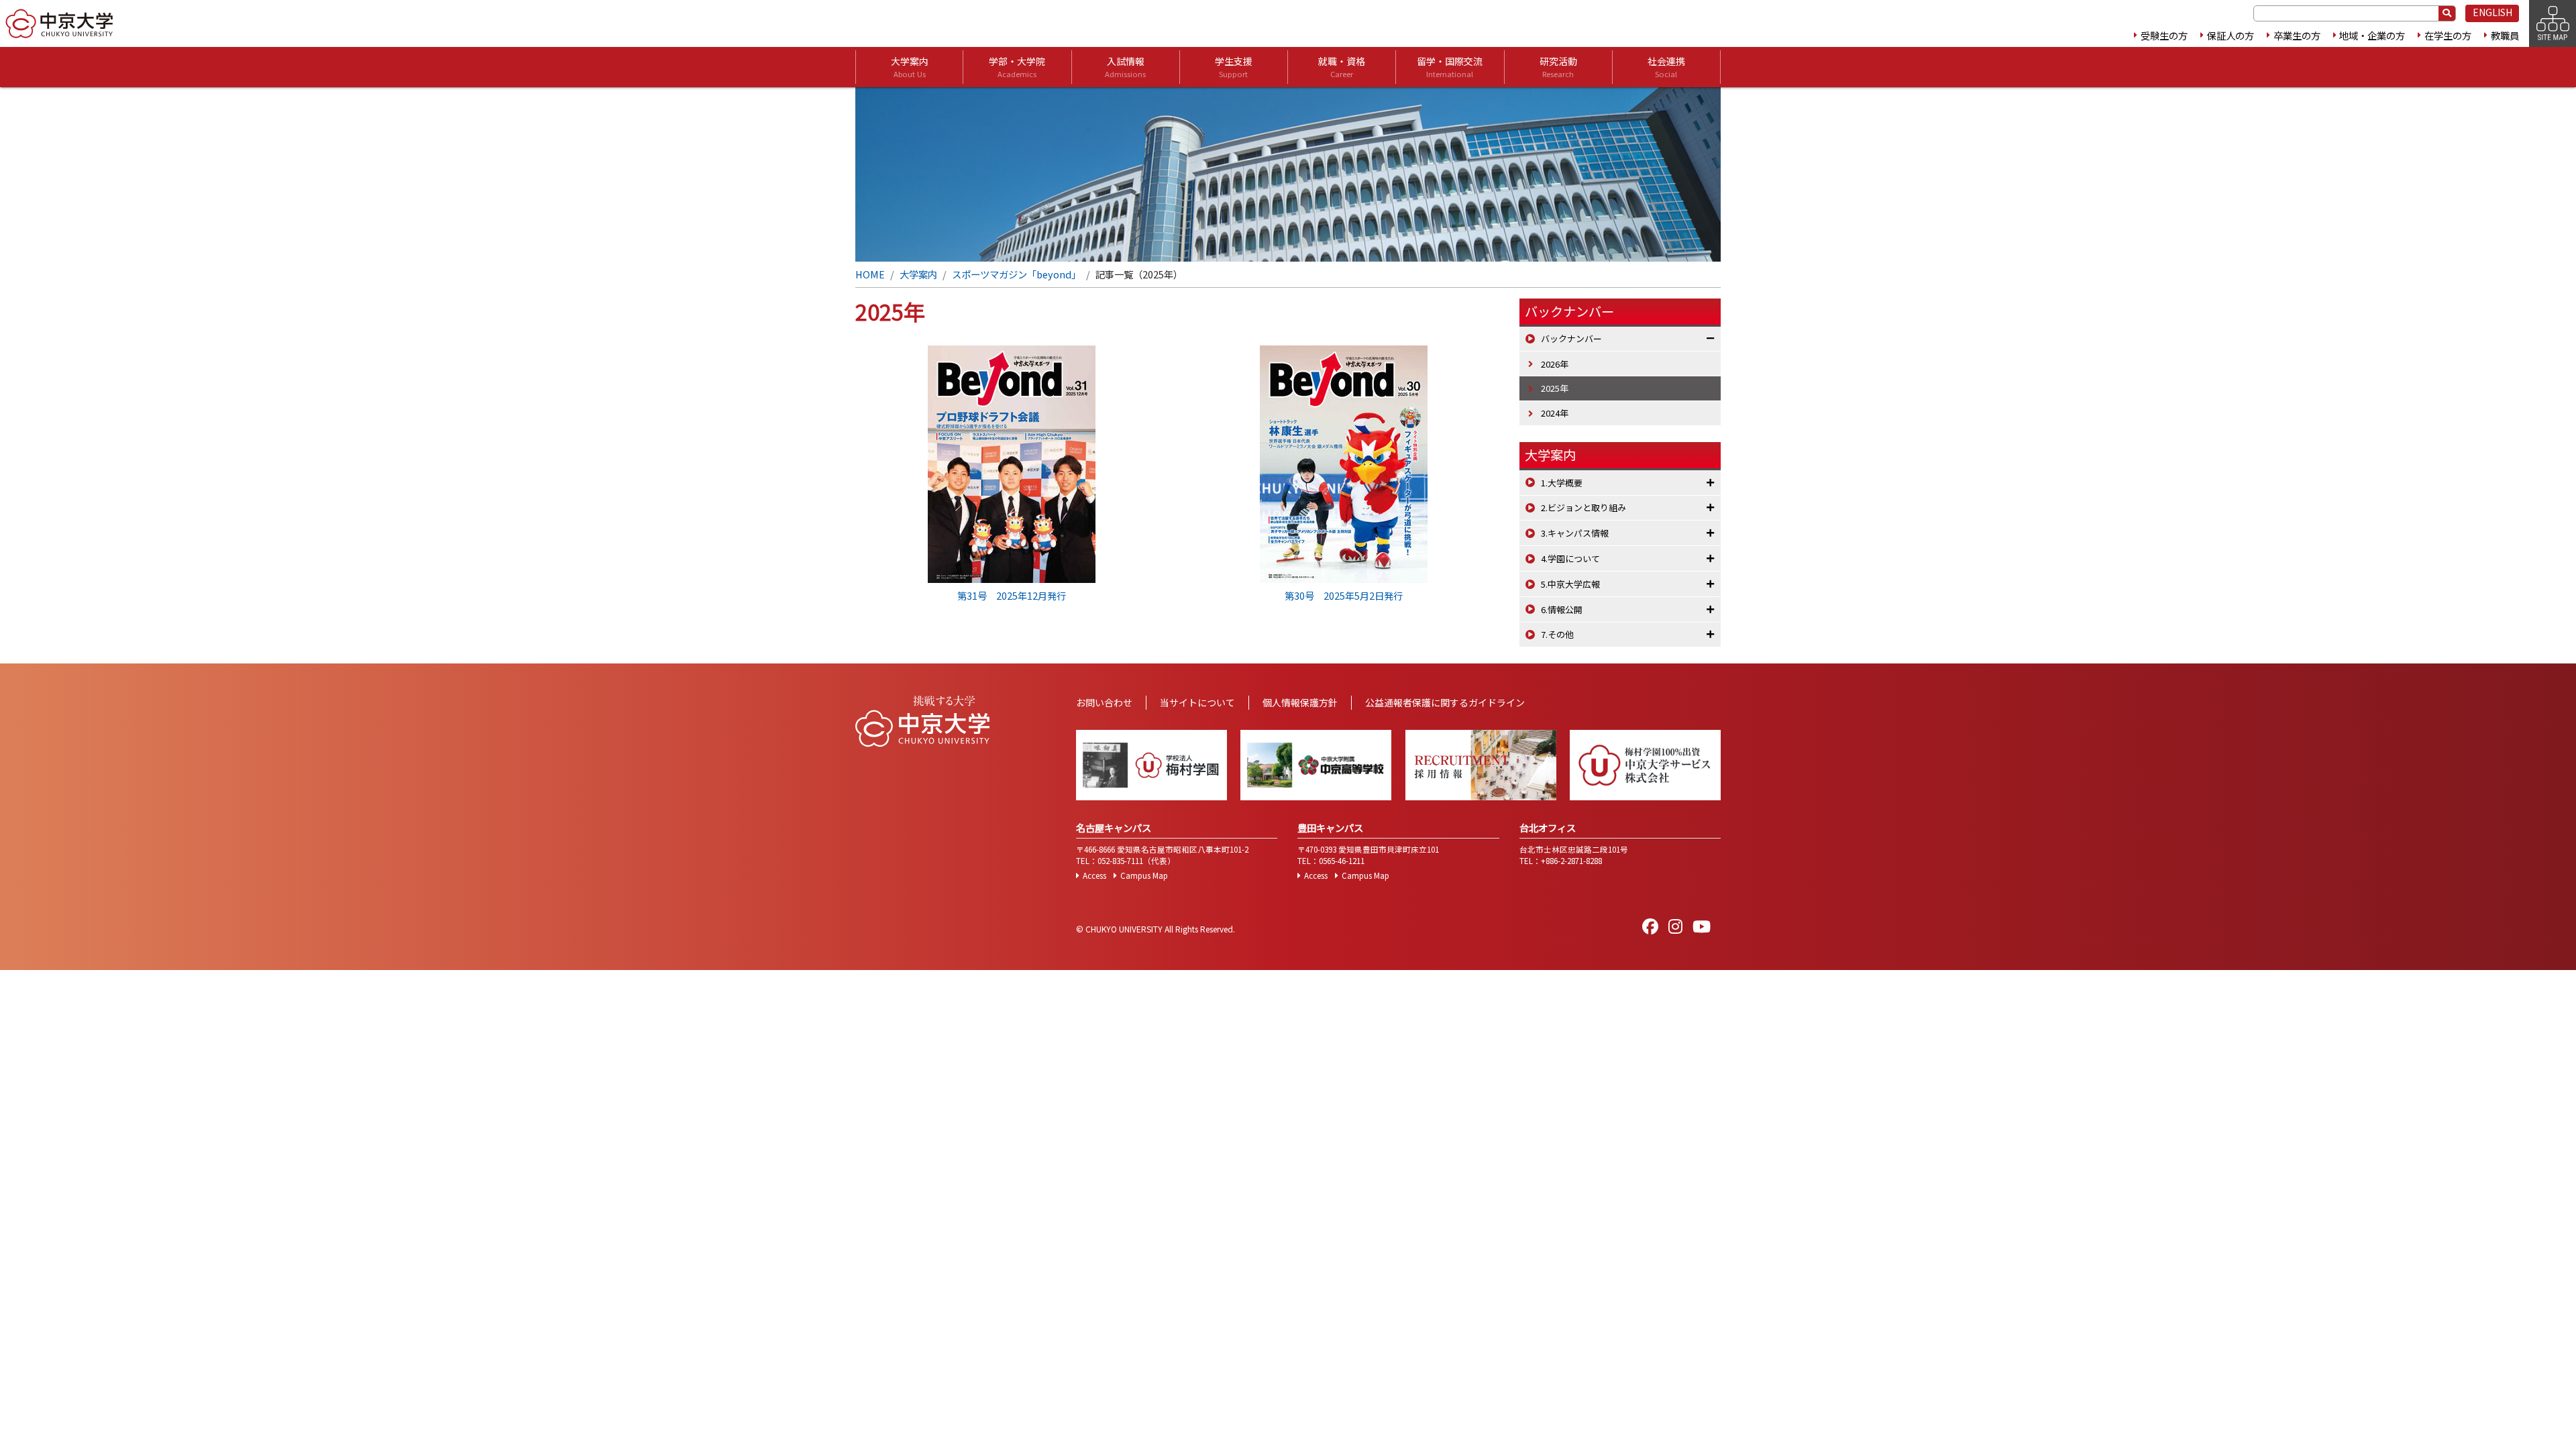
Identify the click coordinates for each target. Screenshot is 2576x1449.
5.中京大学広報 (1570, 584)
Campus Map (1144, 875)
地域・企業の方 (2372, 35)
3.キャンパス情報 (1575, 533)
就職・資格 (1342, 67)
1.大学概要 (1562, 483)
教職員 (2505, 35)
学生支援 (1234, 67)
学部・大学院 (1017, 67)
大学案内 (910, 67)
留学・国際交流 (1450, 67)
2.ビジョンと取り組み (1584, 507)
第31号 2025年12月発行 (1012, 595)
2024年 (1555, 413)
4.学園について (1570, 558)
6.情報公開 (1562, 609)
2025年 (1555, 388)
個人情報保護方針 (1300, 702)
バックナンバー (1571, 338)
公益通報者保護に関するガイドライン (1445, 702)
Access (1094, 875)
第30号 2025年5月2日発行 (1344, 595)
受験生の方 (2164, 35)
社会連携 (1666, 67)
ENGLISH (2492, 12)
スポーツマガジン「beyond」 (1016, 274)
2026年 (1555, 364)
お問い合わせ (1104, 702)
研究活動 (1558, 67)
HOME (870, 274)
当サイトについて (1197, 702)
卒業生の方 (2297, 35)
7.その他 (1557, 634)
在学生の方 (2448, 35)
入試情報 (1125, 67)
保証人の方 (2231, 35)
